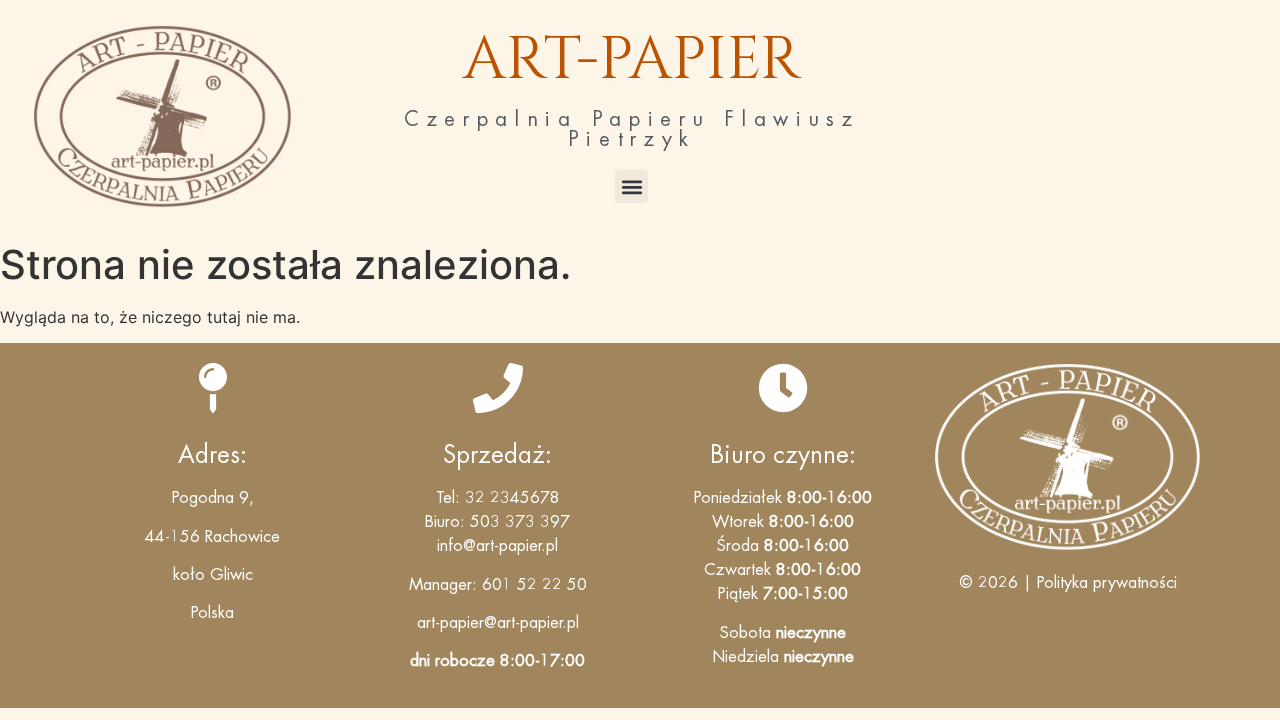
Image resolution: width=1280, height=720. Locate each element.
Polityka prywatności (1107, 583)
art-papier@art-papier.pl (498, 623)
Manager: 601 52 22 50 (498, 585)
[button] (631, 186)
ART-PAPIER (632, 59)
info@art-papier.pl (497, 546)
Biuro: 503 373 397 (497, 522)
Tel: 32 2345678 (498, 498)
